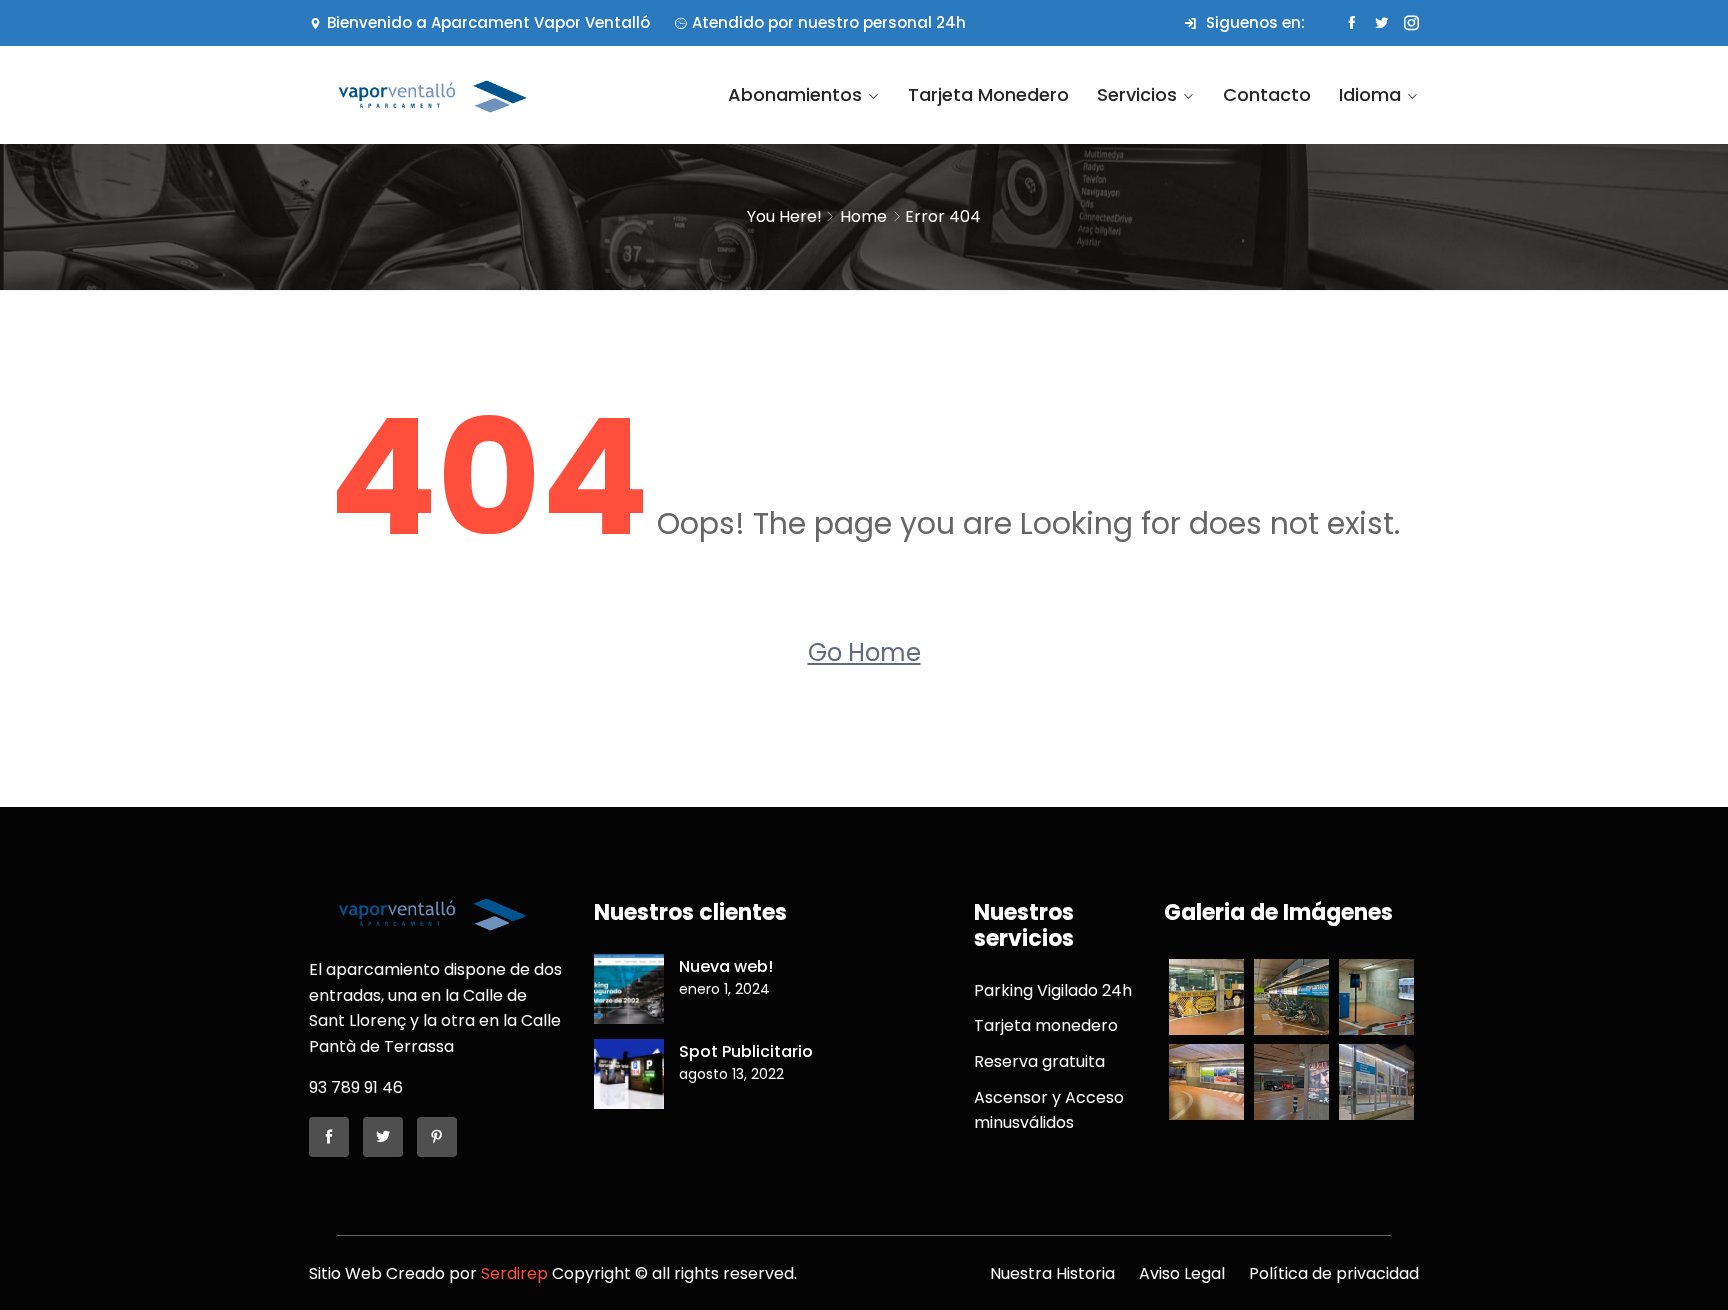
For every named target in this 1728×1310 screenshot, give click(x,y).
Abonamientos (795, 94)
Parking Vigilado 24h (1053, 990)
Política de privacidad (1334, 1273)
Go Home (864, 652)
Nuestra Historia (1052, 1273)
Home (863, 216)
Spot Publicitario (746, 1051)
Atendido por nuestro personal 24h (829, 22)
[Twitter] (1381, 23)
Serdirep (514, 1273)
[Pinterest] (437, 1137)
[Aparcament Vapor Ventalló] (436, 95)
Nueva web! (726, 966)
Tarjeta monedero (1046, 1025)
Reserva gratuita (1039, 1061)
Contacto (1267, 94)
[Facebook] (1351, 23)
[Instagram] (1411, 23)
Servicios (1137, 94)
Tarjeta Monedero (988, 94)
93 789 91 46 (356, 1087)
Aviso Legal (1182, 1273)
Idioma (1370, 94)
